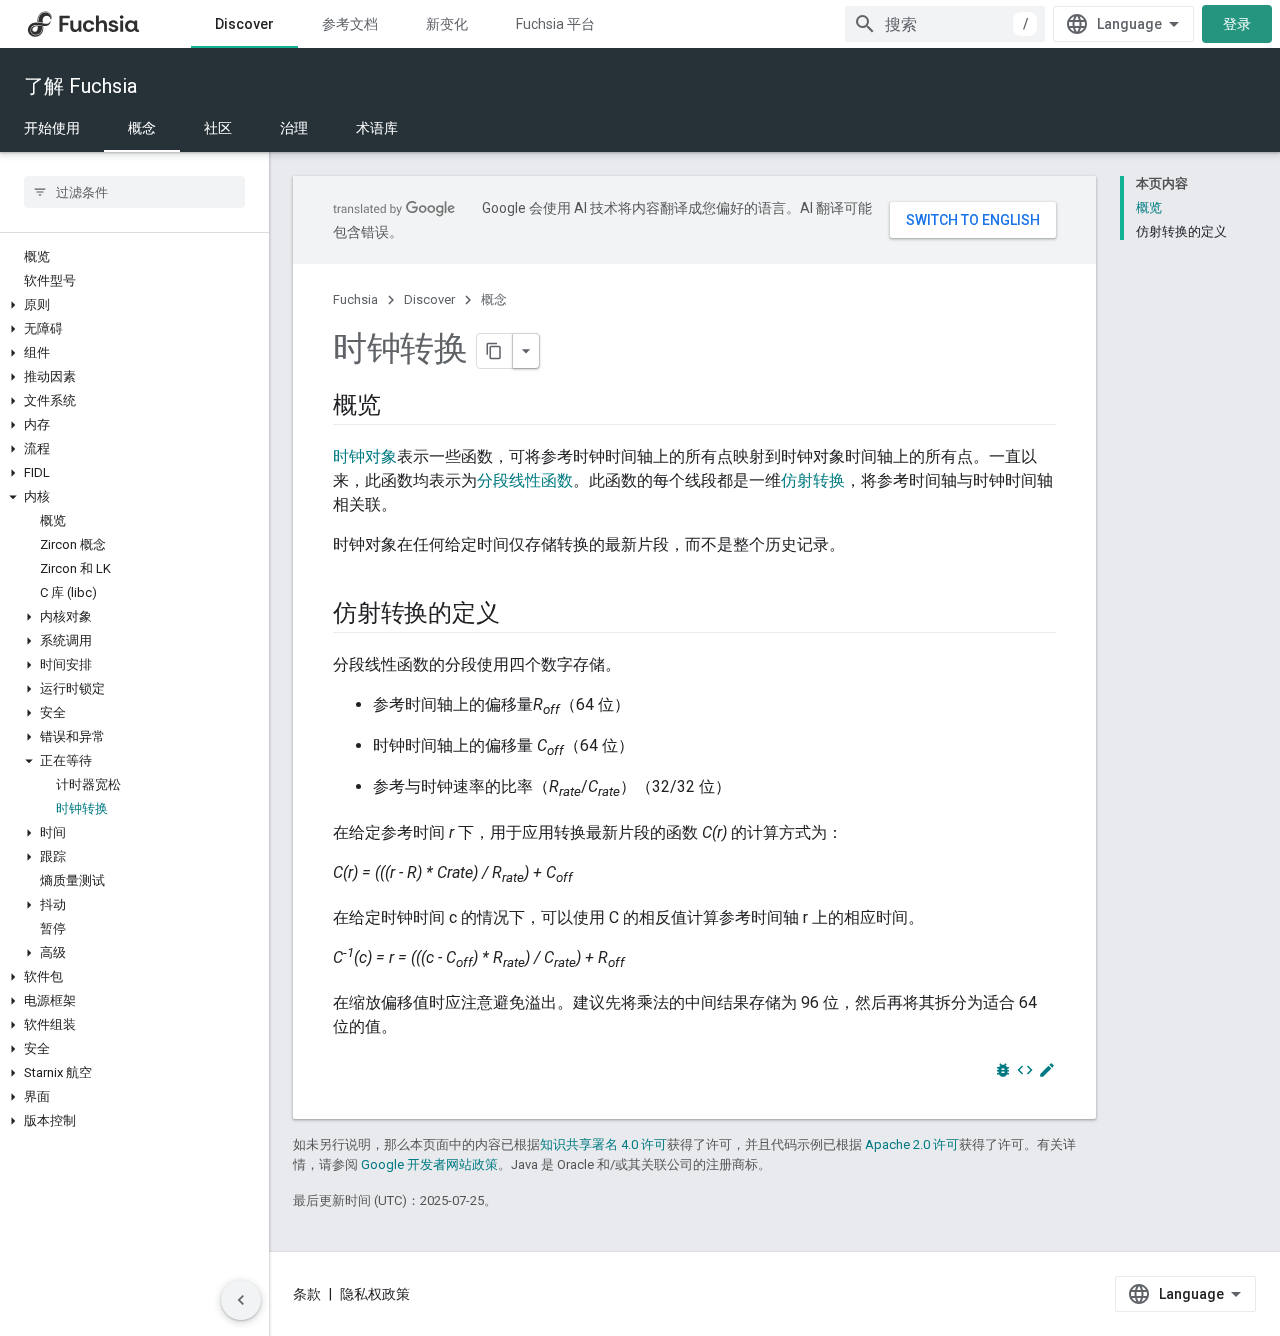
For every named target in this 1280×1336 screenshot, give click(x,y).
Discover (244, 24)
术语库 (377, 128)
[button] (134, 305)
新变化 (447, 24)
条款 (307, 1294)
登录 (1237, 24)
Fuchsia (355, 299)
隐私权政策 (375, 1294)
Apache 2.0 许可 (912, 1144)
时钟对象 (365, 456)
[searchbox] (134, 192)
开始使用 (52, 128)
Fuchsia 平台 (555, 24)
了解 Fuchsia (80, 86)
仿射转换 (813, 480)
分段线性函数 (525, 480)
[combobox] (945, 24)
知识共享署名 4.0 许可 (603, 1144)
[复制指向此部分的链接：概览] (401, 407)
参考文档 (350, 24)
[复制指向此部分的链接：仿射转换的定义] (519, 615)
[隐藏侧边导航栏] (241, 1300)
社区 (218, 128)
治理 (294, 128)
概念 (142, 128)
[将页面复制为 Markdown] (495, 351)
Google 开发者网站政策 (429, 1164)
